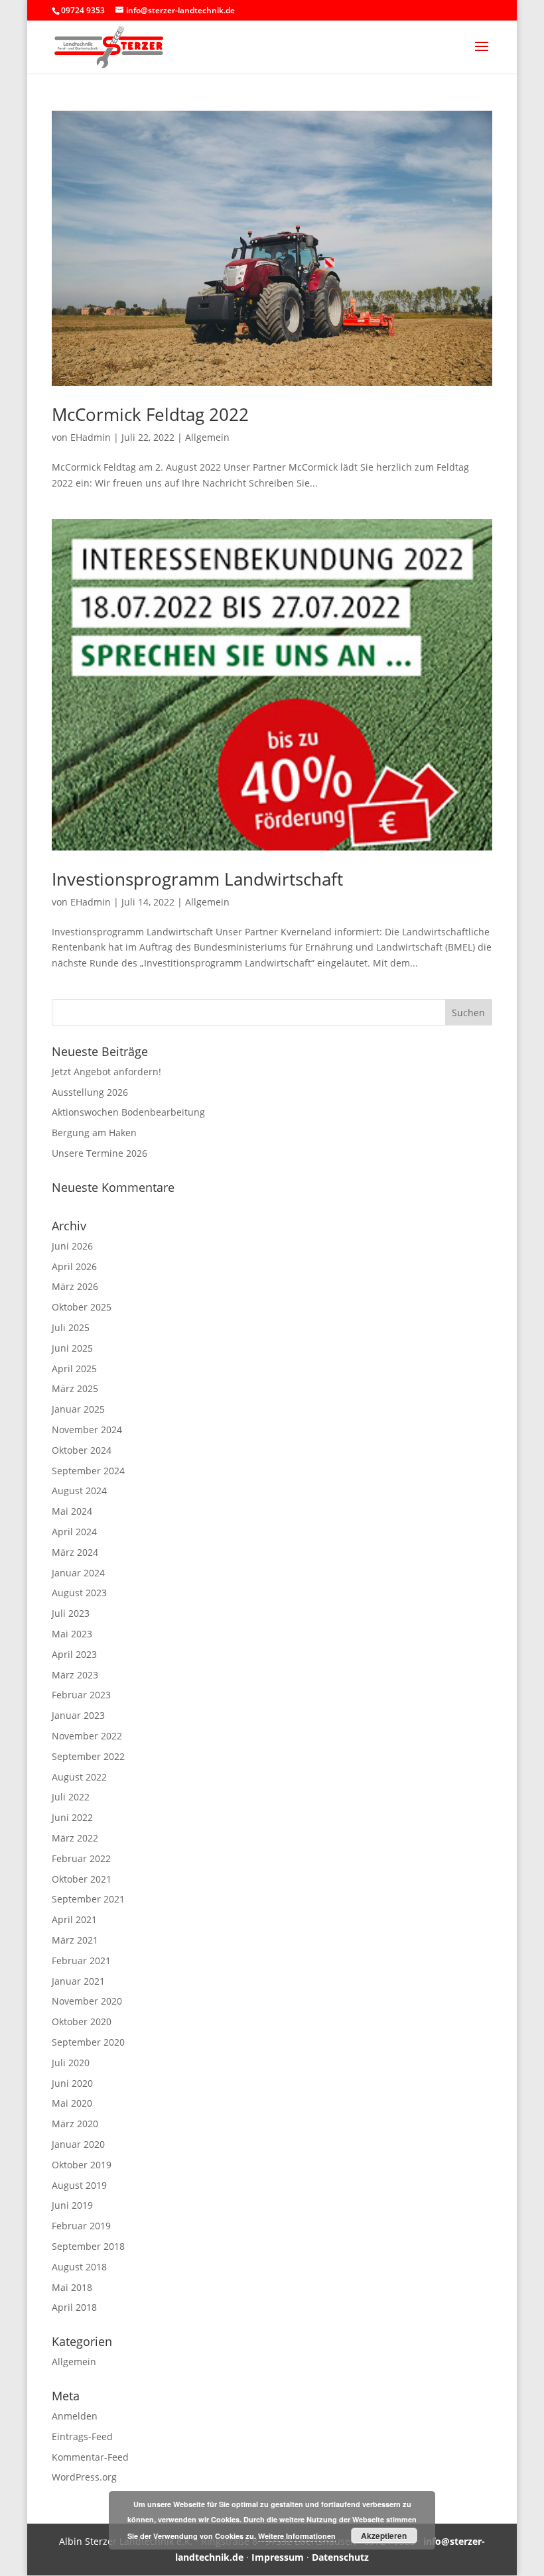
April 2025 (74, 1369)
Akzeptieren (384, 2536)
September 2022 (88, 1756)
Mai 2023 (72, 1634)
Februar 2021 (81, 1961)
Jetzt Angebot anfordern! (106, 1072)
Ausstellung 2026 (90, 1092)
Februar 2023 (81, 1695)
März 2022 (75, 1838)
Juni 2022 (72, 1817)
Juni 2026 (72, 1246)
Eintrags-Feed (82, 2436)
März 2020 (75, 2124)
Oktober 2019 (82, 2165)
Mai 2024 (72, 1511)
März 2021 (75, 1940)
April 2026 (74, 1266)
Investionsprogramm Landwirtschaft (197, 879)
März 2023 (75, 1675)
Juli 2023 (71, 1613)
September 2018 (88, 2246)
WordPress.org (84, 2477)
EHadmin (91, 437)
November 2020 (87, 2001)
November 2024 (87, 1430)
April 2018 (74, 2307)
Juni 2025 (72, 1348)
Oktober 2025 (82, 1307)
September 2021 (88, 1899)
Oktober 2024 (82, 1450)
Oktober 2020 (82, 2021)
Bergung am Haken (94, 1133)
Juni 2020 (72, 2083)
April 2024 (74, 1532)
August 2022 (79, 1777)
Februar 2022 (81, 1858)
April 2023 (74, 1654)
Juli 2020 (71, 2063)
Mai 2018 (72, 2287)
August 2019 (79, 2185)
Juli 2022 (71, 1797)
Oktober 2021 (82, 1879)
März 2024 (75, 1552)
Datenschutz (340, 2557)
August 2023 (79, 1593)
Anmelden (75, 2416)
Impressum (278, 2557)
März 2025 (75, 1388)
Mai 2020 (72, 2103)
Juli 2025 (71, 1327)
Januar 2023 (78, 1715)
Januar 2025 (78, 1409)
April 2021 (74, 1919)
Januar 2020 (78, 2144)
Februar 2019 (81, 2226)
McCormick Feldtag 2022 (150, 414)
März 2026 (75, 1286)
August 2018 (79, 2267)
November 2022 (87, 1736)
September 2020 (88, 2042)
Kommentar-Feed (90, 2457)
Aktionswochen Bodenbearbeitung (128, 1112)
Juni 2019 (72, 2205)
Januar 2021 (78, 1981)
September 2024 (88, 1471)
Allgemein (207, 437)
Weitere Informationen (297, 2536)
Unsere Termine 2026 (100, 1153)
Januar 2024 (78, 1573)
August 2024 (79, 1491)
